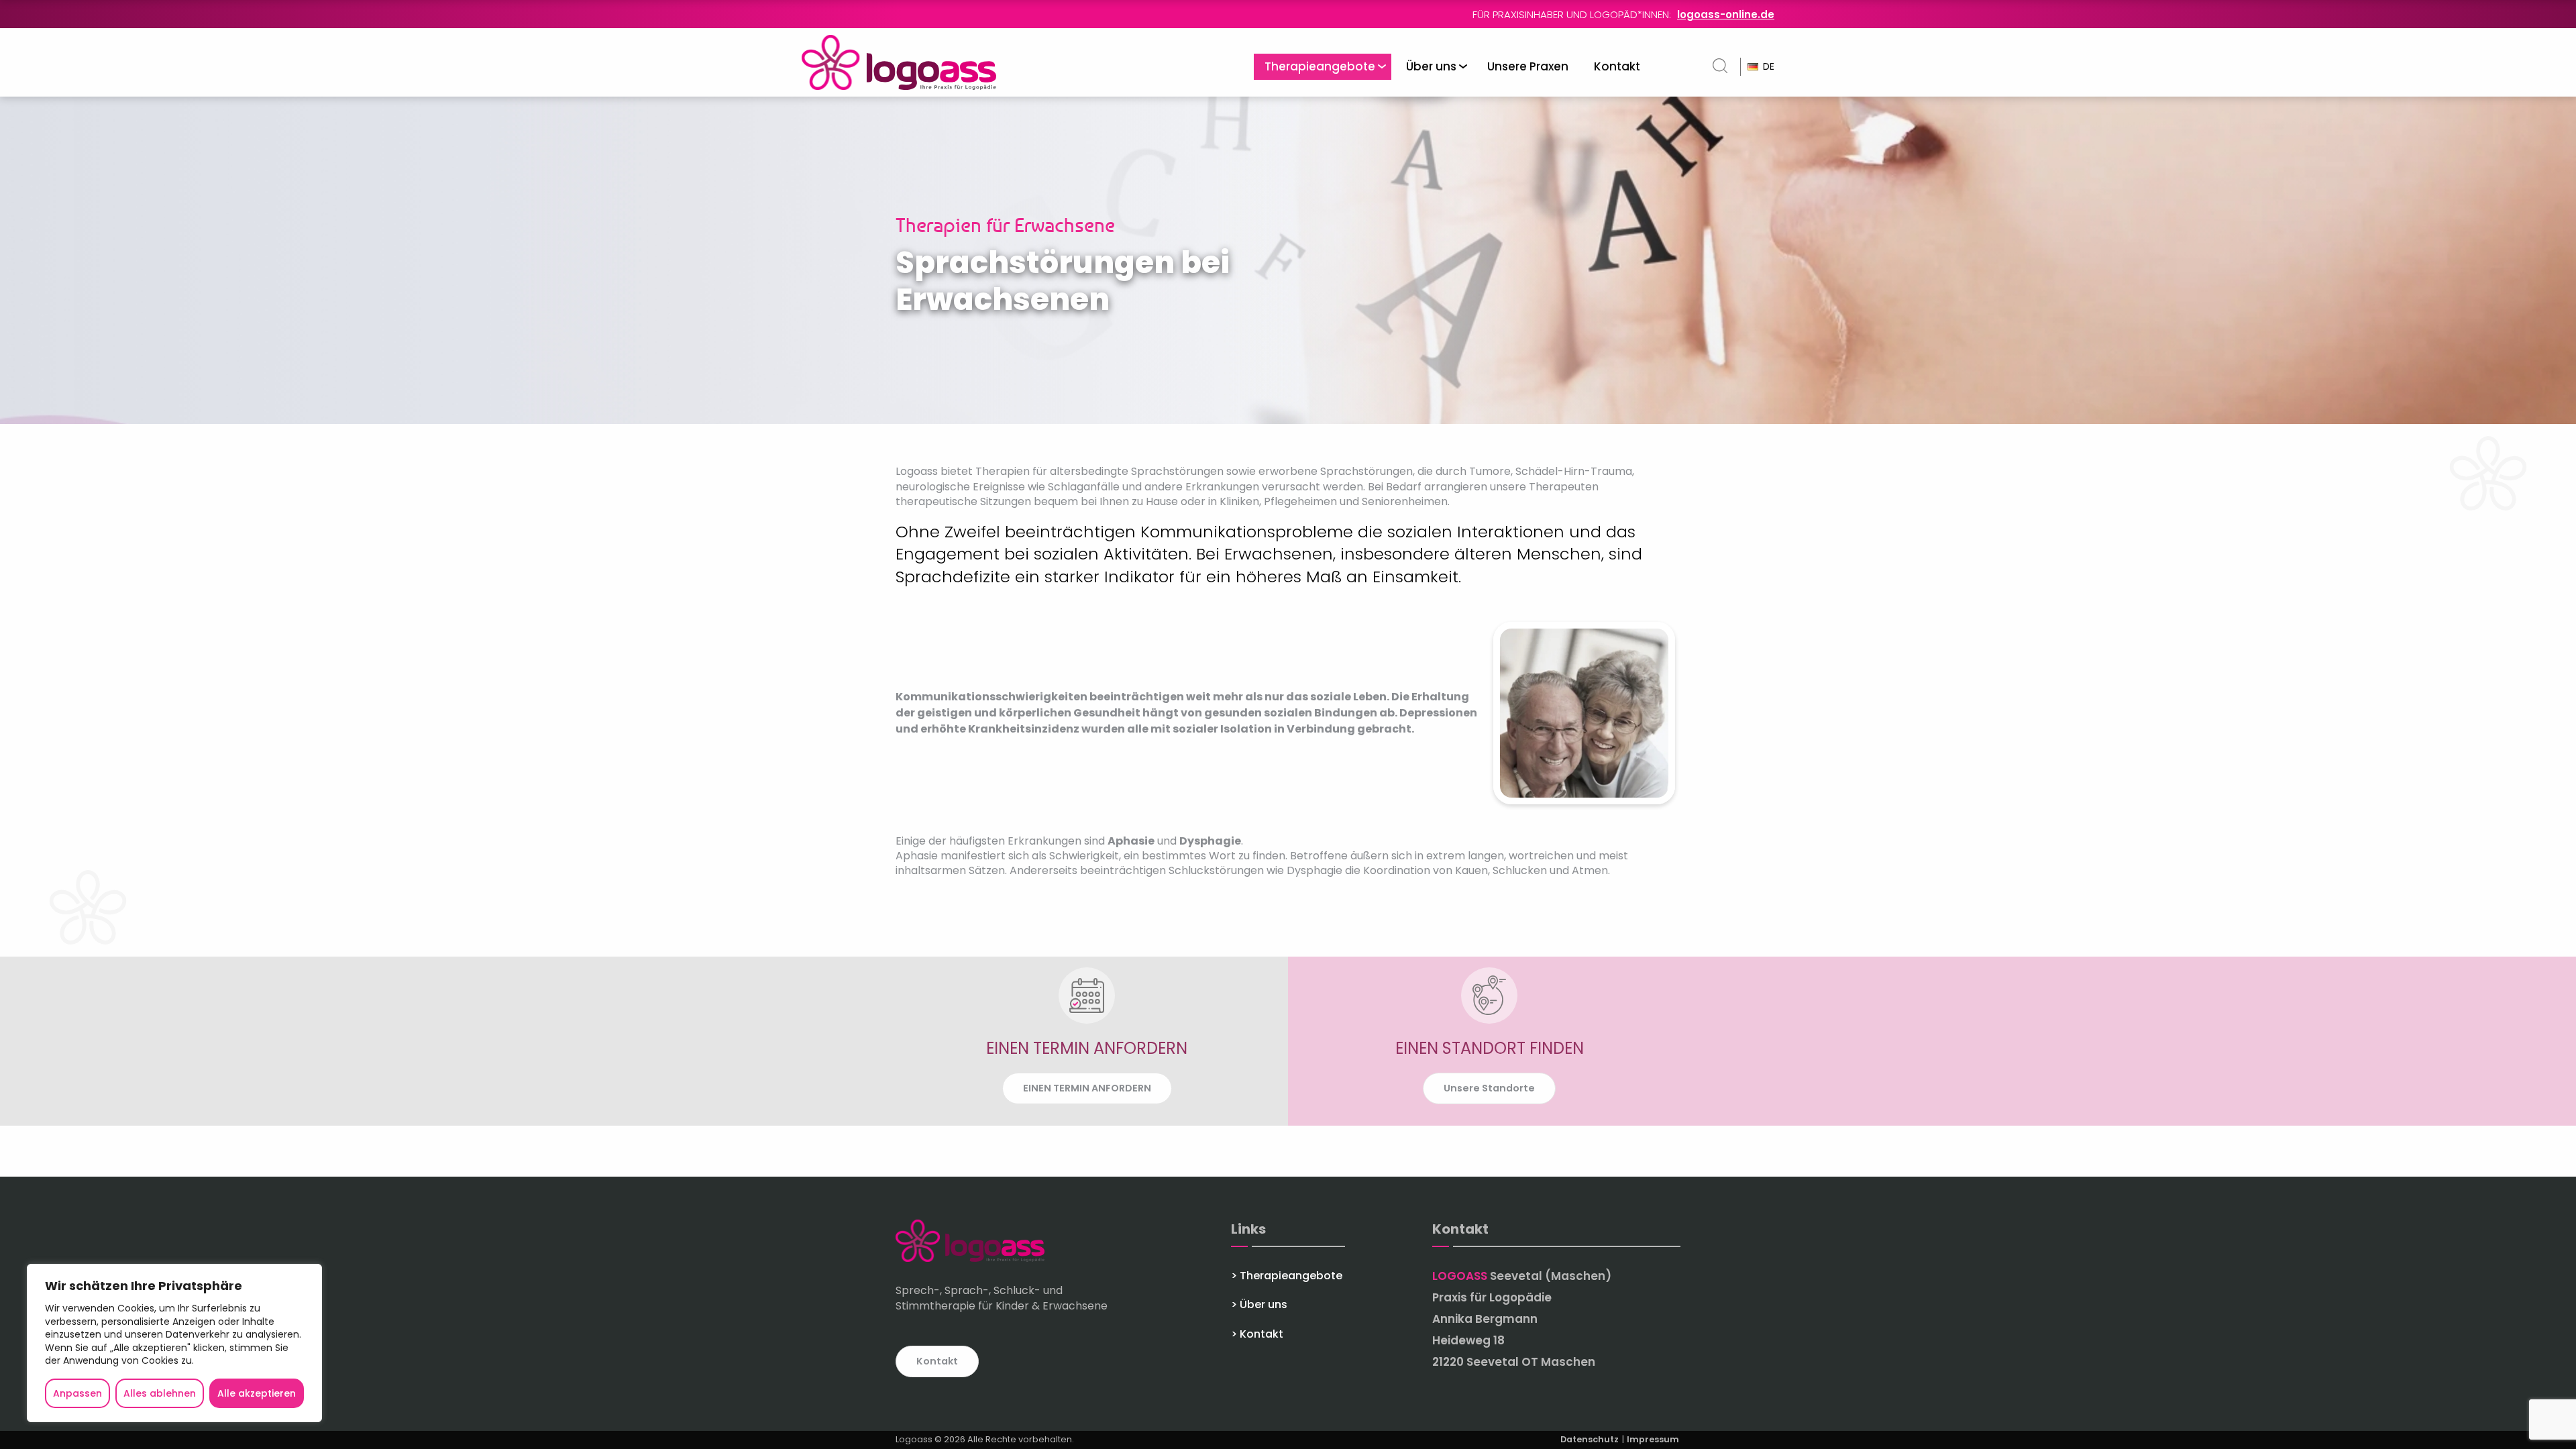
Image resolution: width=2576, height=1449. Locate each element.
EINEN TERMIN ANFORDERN (1087, 1088)
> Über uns (1259, 1305)
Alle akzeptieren (257, 1393)
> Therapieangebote (1287, 1276)
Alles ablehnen (160, 1393)
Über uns (1431, 66)
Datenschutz (1591, 1439)
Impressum (1653, 1439)
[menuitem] (1323, 67)
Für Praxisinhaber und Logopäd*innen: (1623, 14)
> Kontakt (1257, 1334)
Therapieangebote (1320, 66)
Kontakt (1617, 66)
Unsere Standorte (1489, 1088)
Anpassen (77, 1393)
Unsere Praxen (1528, 66)
